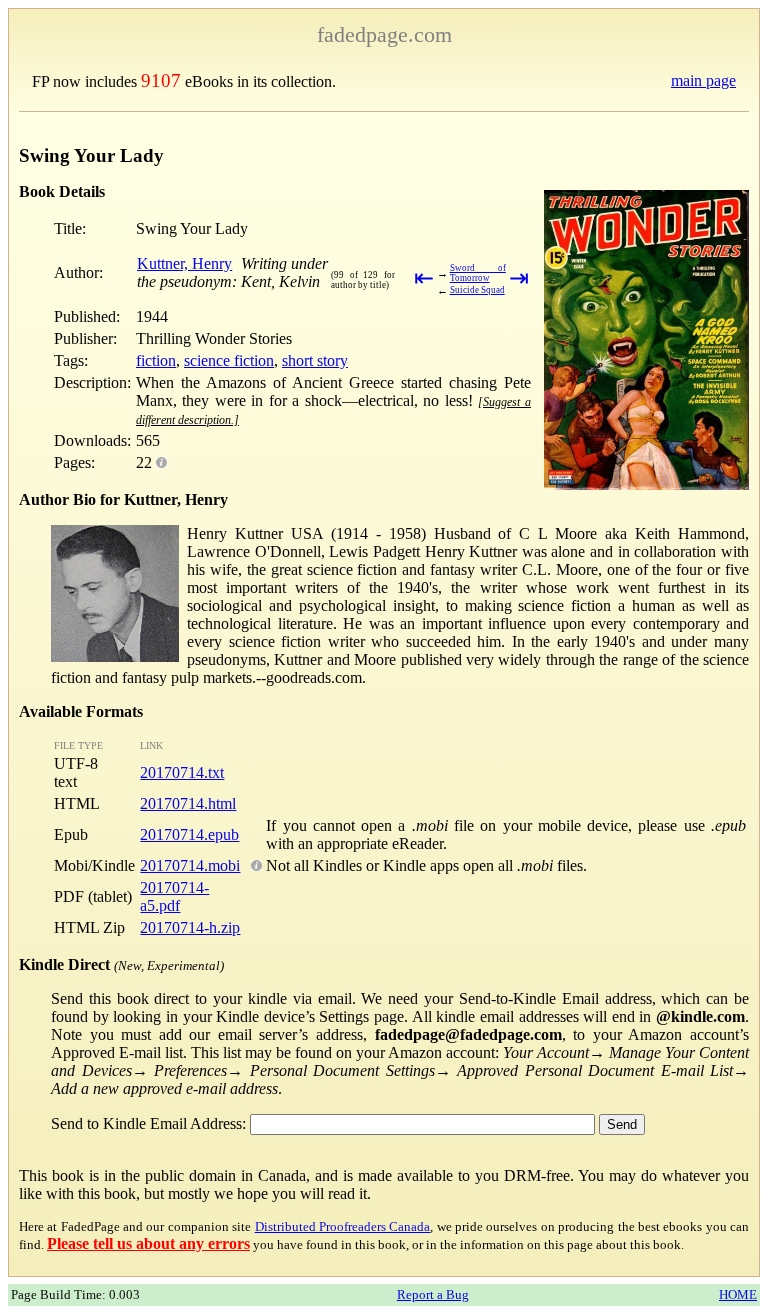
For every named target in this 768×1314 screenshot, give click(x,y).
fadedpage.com (384, 34)
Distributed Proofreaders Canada (343, 1226)
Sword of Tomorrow (478, 273)
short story (315, 360)
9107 (161, 80)
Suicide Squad (477, 290)
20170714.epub (189, 834)
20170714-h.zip (190, 927)
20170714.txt (182, 772)
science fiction (229, 360)
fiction (156, 360)
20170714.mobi (190, 865)
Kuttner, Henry (184, 263)
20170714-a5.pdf (174, 896)
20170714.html (188, 803)
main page (703, 80)
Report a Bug (433, 1294)
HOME (738, 1294)
